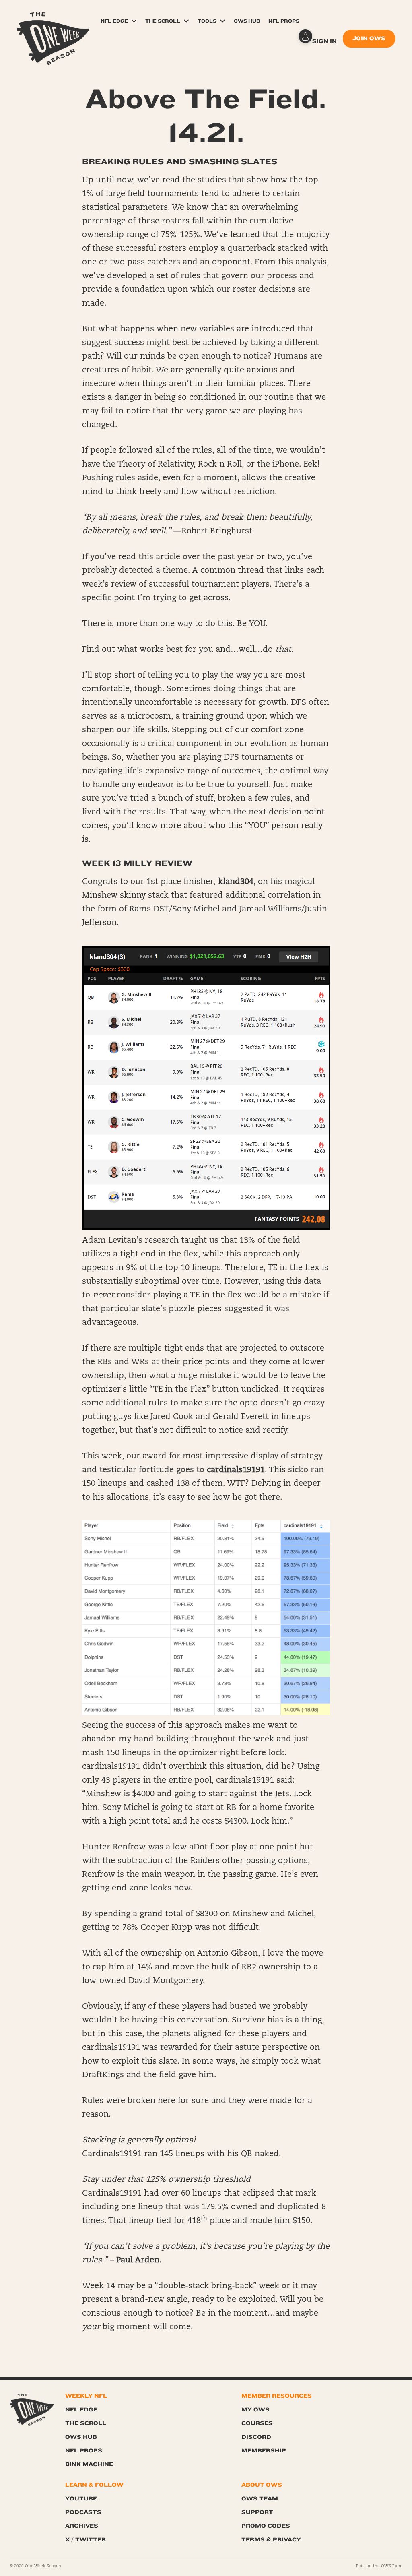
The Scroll (163, 21)
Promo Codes (266, 2526)
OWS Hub (247, 21)
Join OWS (369, 38)
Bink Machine (89, 2464)
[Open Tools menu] (222, 21)
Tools (207, 21)
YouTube (81, 2499)
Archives (82, 2526)
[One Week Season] (53, 22)
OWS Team (260, 2499)
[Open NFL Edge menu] (134, 21)
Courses (257, 2423)
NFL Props (284, 21)
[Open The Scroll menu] (186, 21)
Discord (256, 2437)
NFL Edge (114, 21)
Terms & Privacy (271, 2540)
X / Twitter (85, 2540)
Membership (264, 2451)
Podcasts (83, 2512)
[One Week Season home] (32, 2410)
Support (257, 2512)
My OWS (255, 2410)
